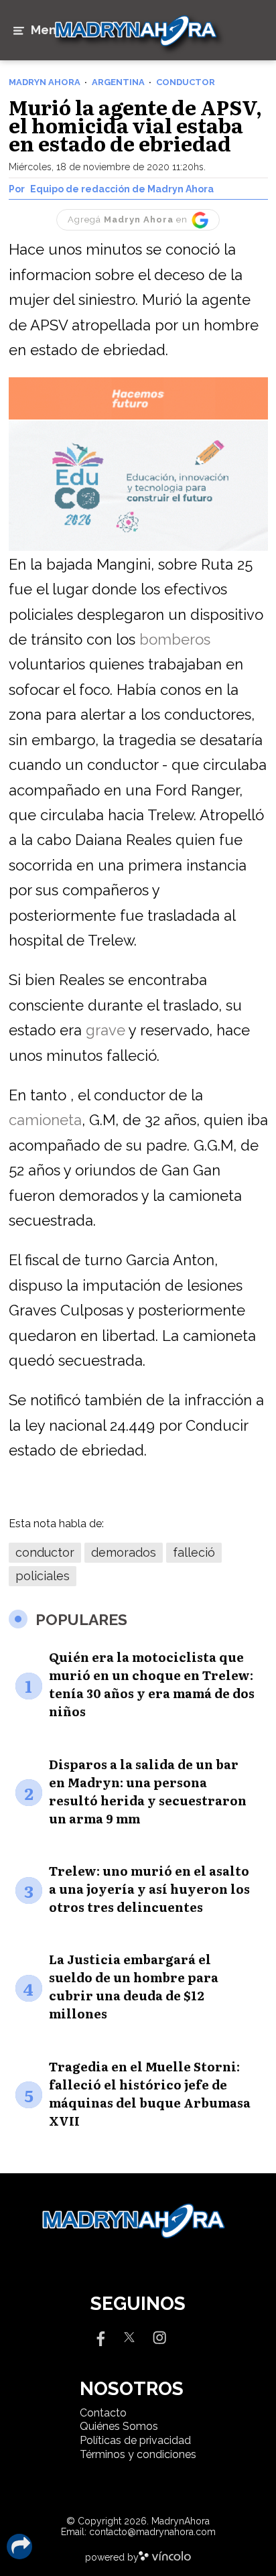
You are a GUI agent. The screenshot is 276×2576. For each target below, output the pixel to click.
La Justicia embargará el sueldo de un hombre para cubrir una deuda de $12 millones (134, 1986)
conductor (45, 1552)
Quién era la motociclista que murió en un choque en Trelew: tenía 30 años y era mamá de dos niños (152, 1684)
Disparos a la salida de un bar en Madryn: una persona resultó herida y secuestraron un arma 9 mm (148, 1791)
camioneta (45, 1120)
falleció (194, 1552)
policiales (43, 1576)
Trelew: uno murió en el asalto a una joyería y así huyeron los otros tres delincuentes (149, 1889)
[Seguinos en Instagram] (159, 2336)
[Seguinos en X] (129, 2336)
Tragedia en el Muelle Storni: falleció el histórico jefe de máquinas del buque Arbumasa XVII (150, 2094)
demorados (124, 1552)
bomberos (175, 639)
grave (106, 1030)
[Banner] (138, 417)
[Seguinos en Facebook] (99, 2336)
